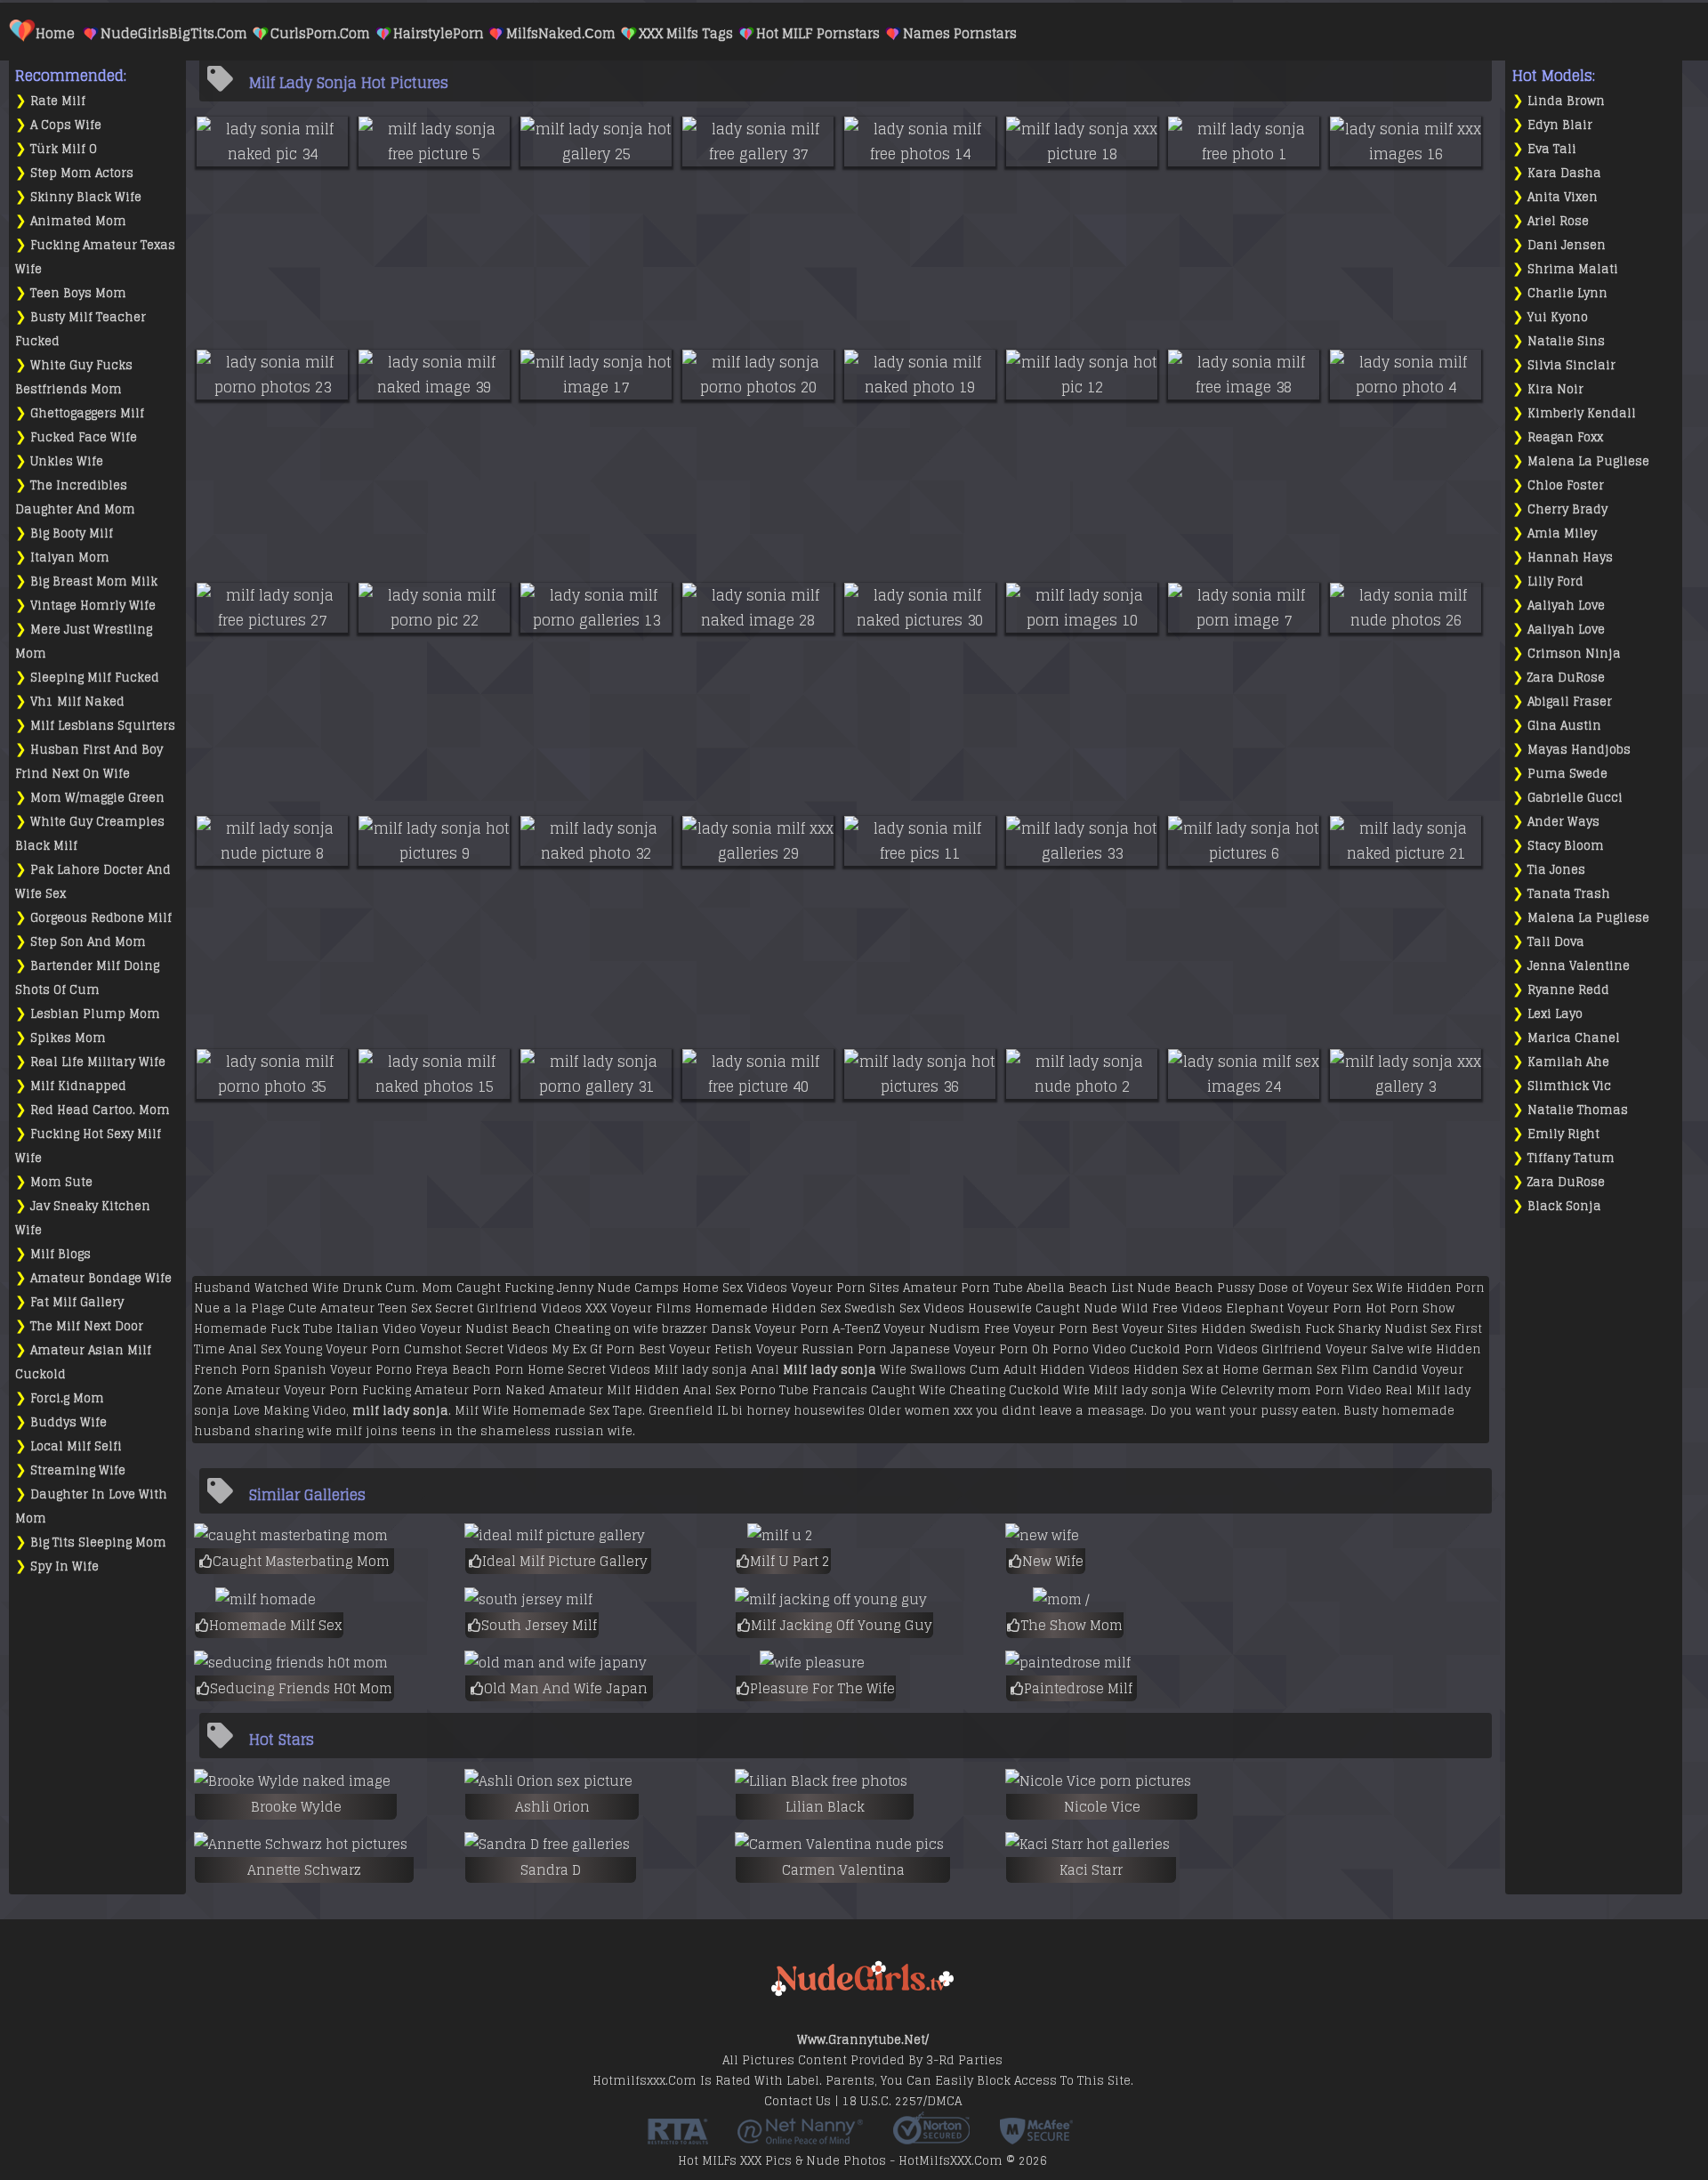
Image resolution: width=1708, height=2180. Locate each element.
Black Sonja (1564, 1206)
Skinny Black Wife (86, 197)
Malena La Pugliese (1588, 461)
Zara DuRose (1566, 678)
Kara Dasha (1564, 173)
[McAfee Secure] (1036, 2138)
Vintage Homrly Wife (93, 606)
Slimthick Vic (1569, 1086)
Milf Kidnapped (78, 1086)
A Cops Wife (66, 125)
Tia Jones (1556, 870)
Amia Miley (1562, 533)
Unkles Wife (67, 461)
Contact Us (798, 2101)
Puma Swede (1567, 774)
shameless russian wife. (558, 1431)
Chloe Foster (1566, 485)
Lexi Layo (1555, 1014)
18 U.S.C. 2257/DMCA (902, 2101)
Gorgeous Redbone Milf (101, 918)
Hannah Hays (1570, 557)
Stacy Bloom (1566, 846)
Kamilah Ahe (1568, 1062)
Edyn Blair (1560, 125)
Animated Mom (78, 221)
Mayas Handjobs (1579, 750)
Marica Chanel (1574, 1038)
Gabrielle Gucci (1575, 798)
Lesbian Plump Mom (95, 1014)
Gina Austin (1564, 726)
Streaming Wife (78, 1470)
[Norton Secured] (931, 2138)
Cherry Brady (1567, 509)
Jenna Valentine (1579, 966)
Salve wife (1402, 1349)
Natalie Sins (1566, 341)
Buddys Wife (68, 1422)
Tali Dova (1556, 942)
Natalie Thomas (1578, 1110)
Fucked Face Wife (84, 437)
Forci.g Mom (67, 1398)
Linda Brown (1566, 101)
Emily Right (1563, 1134)
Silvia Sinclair (1571, 365)
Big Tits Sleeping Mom (98, 1542)
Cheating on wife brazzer (631, 1329)
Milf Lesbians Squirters (103, 726)
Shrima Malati (1573, 269)
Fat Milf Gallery (77, 1302)
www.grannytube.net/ (863, 2040)
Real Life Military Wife (98, 1062)
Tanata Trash (1569, 894)
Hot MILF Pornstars (818, 33)
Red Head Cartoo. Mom (100, 1110)
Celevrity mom (1266, 1390)
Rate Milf (58, 101)
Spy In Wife (64, 1566)
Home (55, 33)
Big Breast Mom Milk (94, 581)
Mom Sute (61, 1182)
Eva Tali (1552, 149)
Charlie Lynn (1567, 293)
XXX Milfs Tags (686, 33)
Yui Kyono (1558, 317)
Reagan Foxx (1565, 437)
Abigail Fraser (1570, 702)
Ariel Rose (1558, 221)
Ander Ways (1563, 822)
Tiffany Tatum (1571, 1158)
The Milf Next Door (87, 1326)
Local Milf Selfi (76, 1446)
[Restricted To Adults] (678, 2138)
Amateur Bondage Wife (101, 1278)
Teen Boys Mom (78, 293)
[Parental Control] (800, 2138)
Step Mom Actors (82, 173)
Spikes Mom (68, 1038)
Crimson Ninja (1574, 654)
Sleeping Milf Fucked (95, 678)
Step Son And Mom (88, 942)
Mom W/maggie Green (97, 798)
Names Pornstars (960, 33)
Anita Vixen (1563, 197)
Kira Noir (1555, 389)
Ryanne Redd (1568, 990)
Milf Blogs (60, 1254)
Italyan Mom (70, 557)
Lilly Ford (1555, 581)
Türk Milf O (64, 149)
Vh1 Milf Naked (77, 702)
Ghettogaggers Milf (87, 413)
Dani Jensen (1567, 245)
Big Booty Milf (72, 533)
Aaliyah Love (1566, 606)
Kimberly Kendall (1582, 413)
